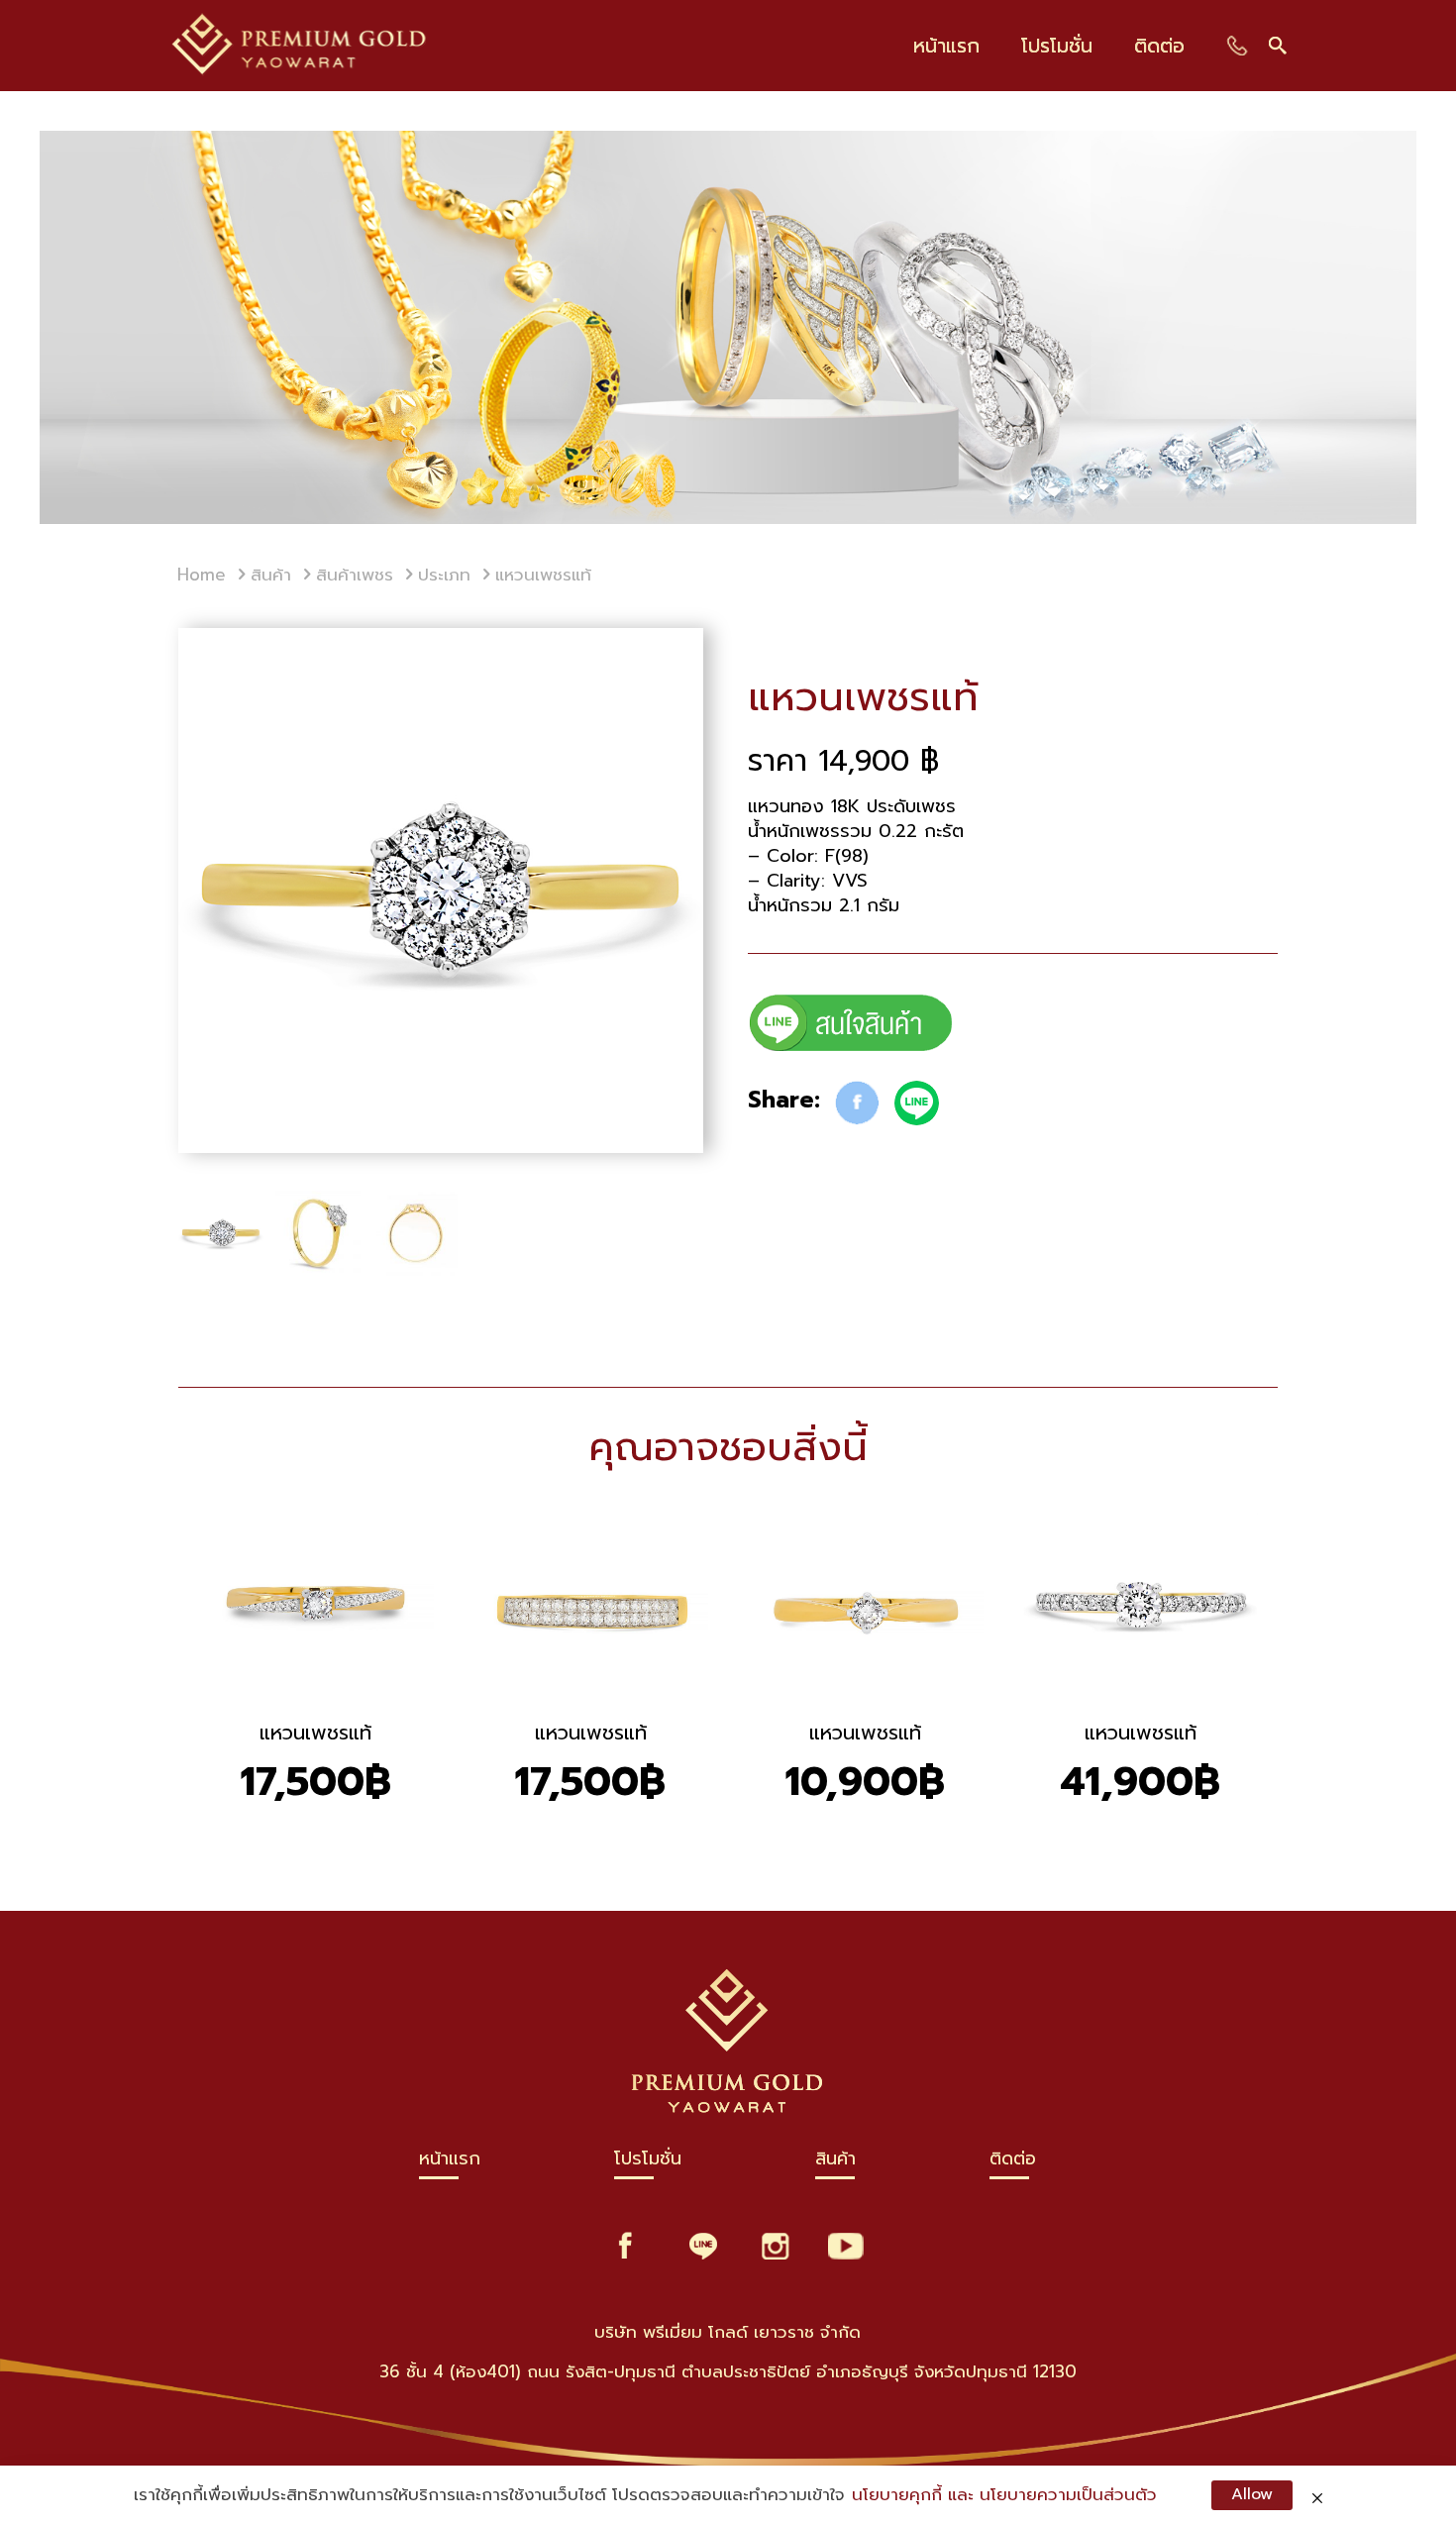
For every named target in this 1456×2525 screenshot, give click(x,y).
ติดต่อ (1013, 2163)
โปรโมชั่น (648, 2163)
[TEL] (1238, 45)
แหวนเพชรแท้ (315, 1733)
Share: (784, 1101)
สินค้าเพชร (355, 575)
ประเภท (444, 575)
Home (202, 575)
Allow (1252, 2494)
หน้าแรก (450, 2163)
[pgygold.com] (300, 46)
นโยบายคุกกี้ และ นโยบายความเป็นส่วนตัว (1004, 2495)
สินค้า (271, 575)
